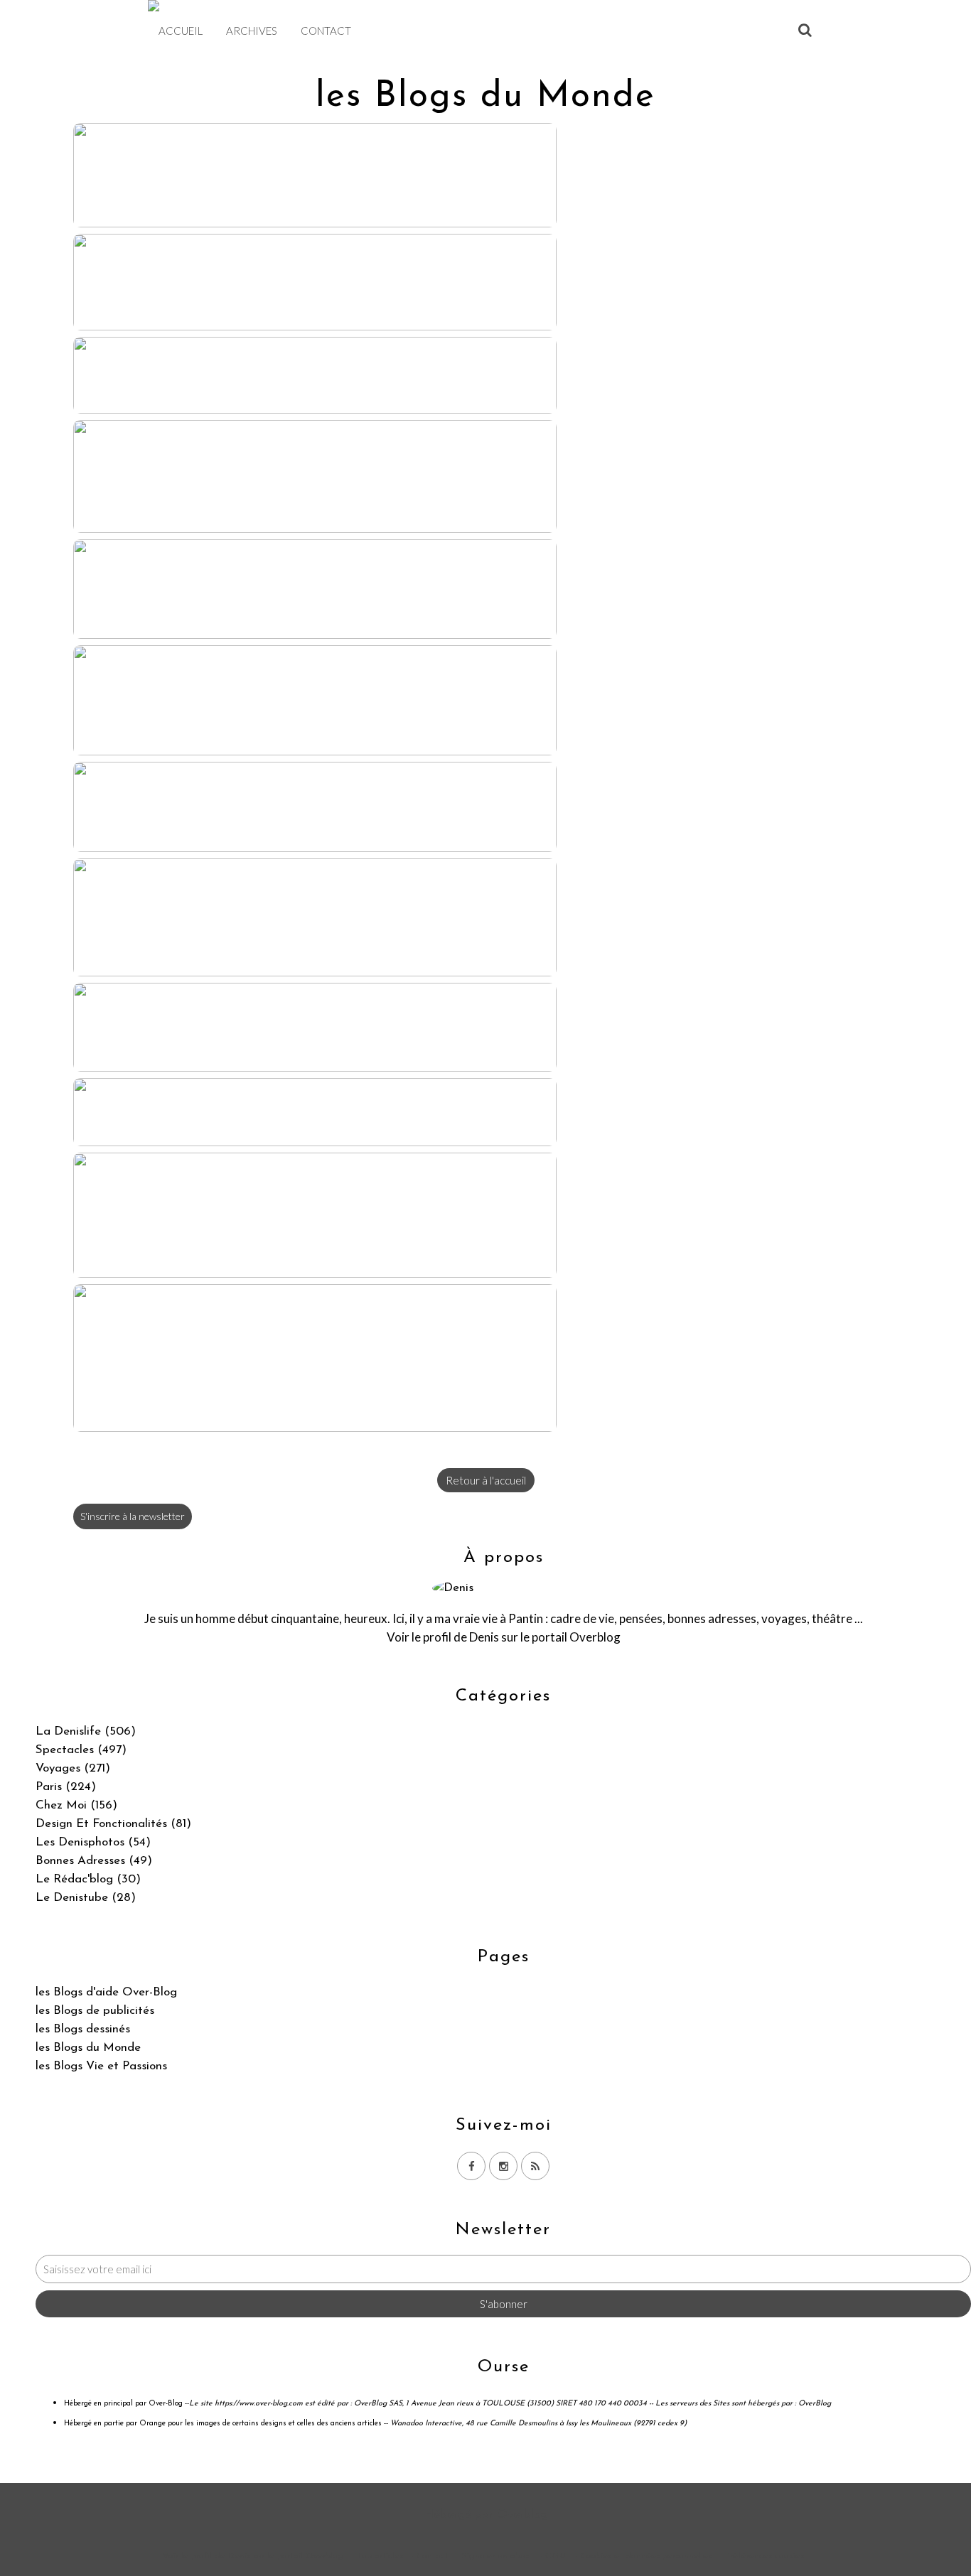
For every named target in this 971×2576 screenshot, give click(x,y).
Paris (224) (66, 1787)
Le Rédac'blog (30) (88, 1879)
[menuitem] (181, 31)
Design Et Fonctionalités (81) (113, 1824)
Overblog (522, 2515)
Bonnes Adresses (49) (94, 1861)
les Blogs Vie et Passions (101, 2066)
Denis (484, 1637)
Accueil (181, 31)
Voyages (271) (73, 1768)
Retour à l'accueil (486, 1480)
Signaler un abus (497, 2556)
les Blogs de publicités (95, 2011)
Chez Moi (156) (76, 1805)
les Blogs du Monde (88, 2048)
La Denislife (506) (86, 1731)
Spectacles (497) (81, 1750)
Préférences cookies (765, 2556)
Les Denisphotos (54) (93, 1842)
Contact (326, 31)
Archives (252, 31)
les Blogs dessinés (83, 2029)
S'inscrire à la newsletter (133, 1516)
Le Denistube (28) (86, 1898)
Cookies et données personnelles (646, 2556)
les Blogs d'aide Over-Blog (106, 1992)
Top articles (380, 2556)
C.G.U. (556, 2556)
